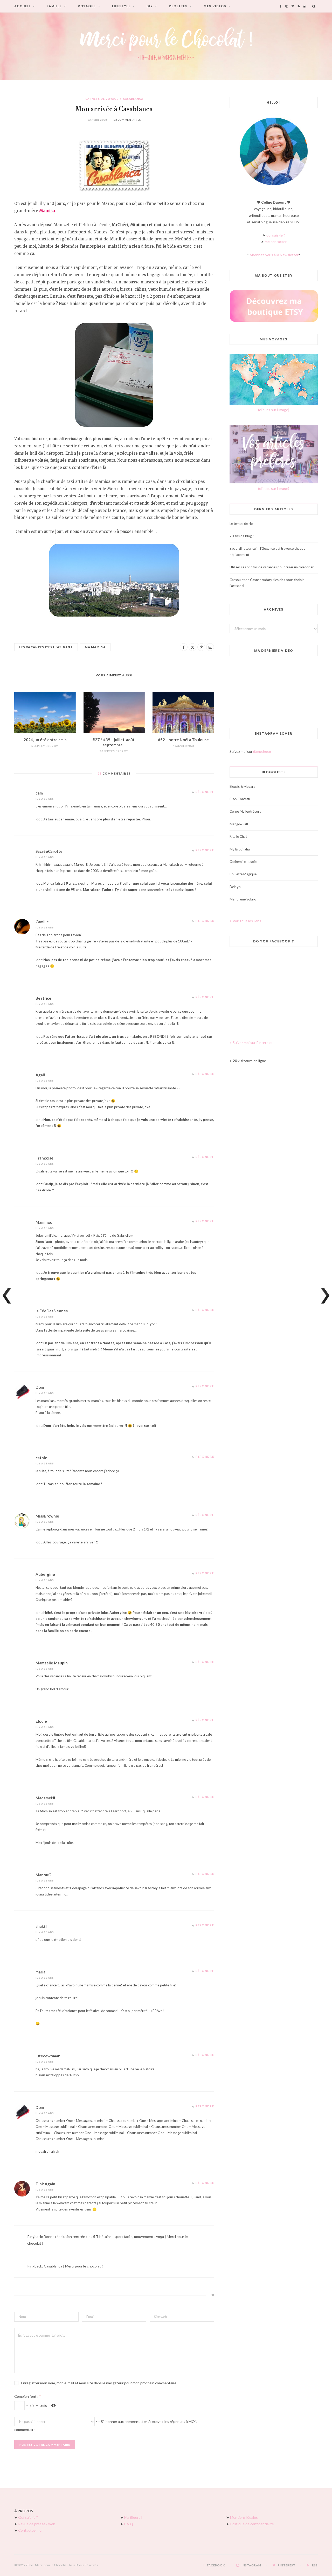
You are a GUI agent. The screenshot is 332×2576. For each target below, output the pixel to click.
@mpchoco (262, 751)
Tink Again (45, 2184)
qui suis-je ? (276, 235)
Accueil (22, 6)
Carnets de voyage (102, 99)
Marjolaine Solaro (243, 899)
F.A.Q (129, 2524)
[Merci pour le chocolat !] (166, 46)
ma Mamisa (95, 647)
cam (39, 793)
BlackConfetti (240, 799)
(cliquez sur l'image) (274, 410)
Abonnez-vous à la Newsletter (274, 255)
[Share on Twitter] (192, 647)
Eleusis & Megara (242, 786)
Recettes (178, 6)
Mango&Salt (239, 824)
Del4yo (235, 887)
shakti (41, 1926)
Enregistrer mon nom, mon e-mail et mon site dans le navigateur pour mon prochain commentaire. (99, 2383)
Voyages (87, 6)
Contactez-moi (30, 2530)
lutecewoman (48, 2056)
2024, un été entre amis (45, 740)
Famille (54, 6)
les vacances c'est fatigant (46, 647)
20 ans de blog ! (242, 536)
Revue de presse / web (37, 2524)
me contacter (276, 242)
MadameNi (45, 1798)
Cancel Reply (210, 2295)
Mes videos (215, 6)
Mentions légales (244, 2517)
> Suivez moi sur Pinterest (251, 1043)
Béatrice (43, 998)
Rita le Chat (238, 836)
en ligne (249, 1061)
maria (40, 1972)
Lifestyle (121, 6)
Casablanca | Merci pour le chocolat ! (73, 2266)
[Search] (314, 6)
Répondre (205, 792)
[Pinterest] (201, 647)
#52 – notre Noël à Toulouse (183, 740)
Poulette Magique (243, 874)
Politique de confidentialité (252, 2524)
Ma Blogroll (133, 2517)
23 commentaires (127, 120)
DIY (150, 6)
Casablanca (133, 99)
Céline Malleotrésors (245, 811)
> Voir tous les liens (245, 921)
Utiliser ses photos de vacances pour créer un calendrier (272, 567)
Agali (40, 1075)
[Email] (210, 647)
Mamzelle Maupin (52, 1663)
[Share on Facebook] (184, 647)
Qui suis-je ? (28, 2517)
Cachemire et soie (243, 862)
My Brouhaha (240, 849)
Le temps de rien (242, 524)
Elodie (41, 1721)
